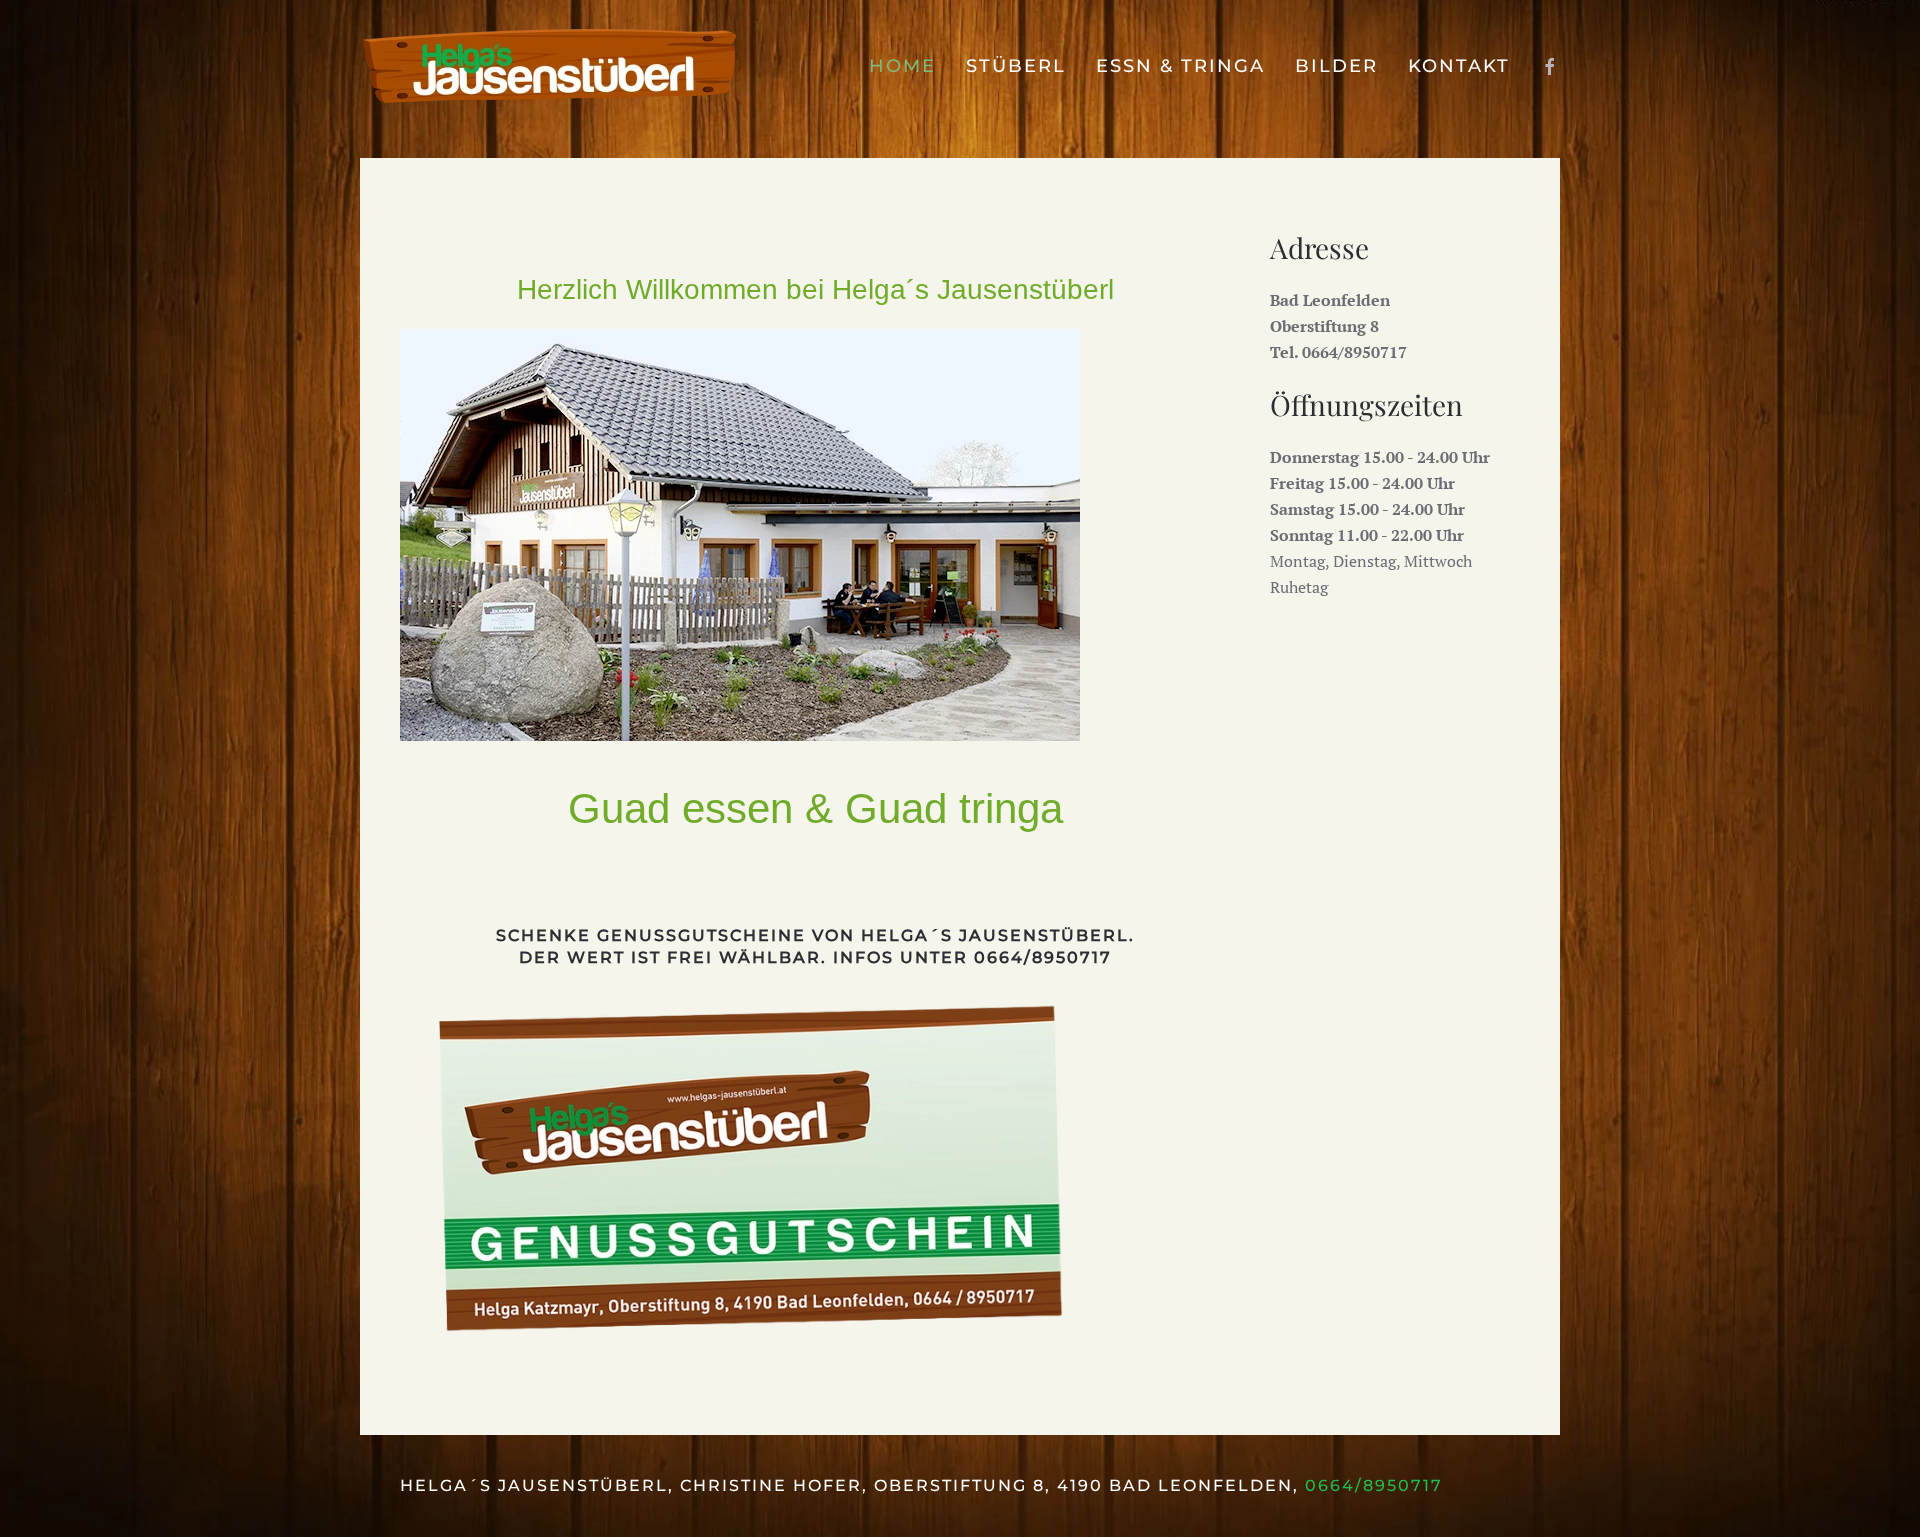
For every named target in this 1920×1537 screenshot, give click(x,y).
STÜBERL (1016, 66)
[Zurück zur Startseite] (550, 66)
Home (902, 66)
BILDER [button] (1336, 66)
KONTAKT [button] (1459, 66)
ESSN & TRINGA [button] (1180, 66)
